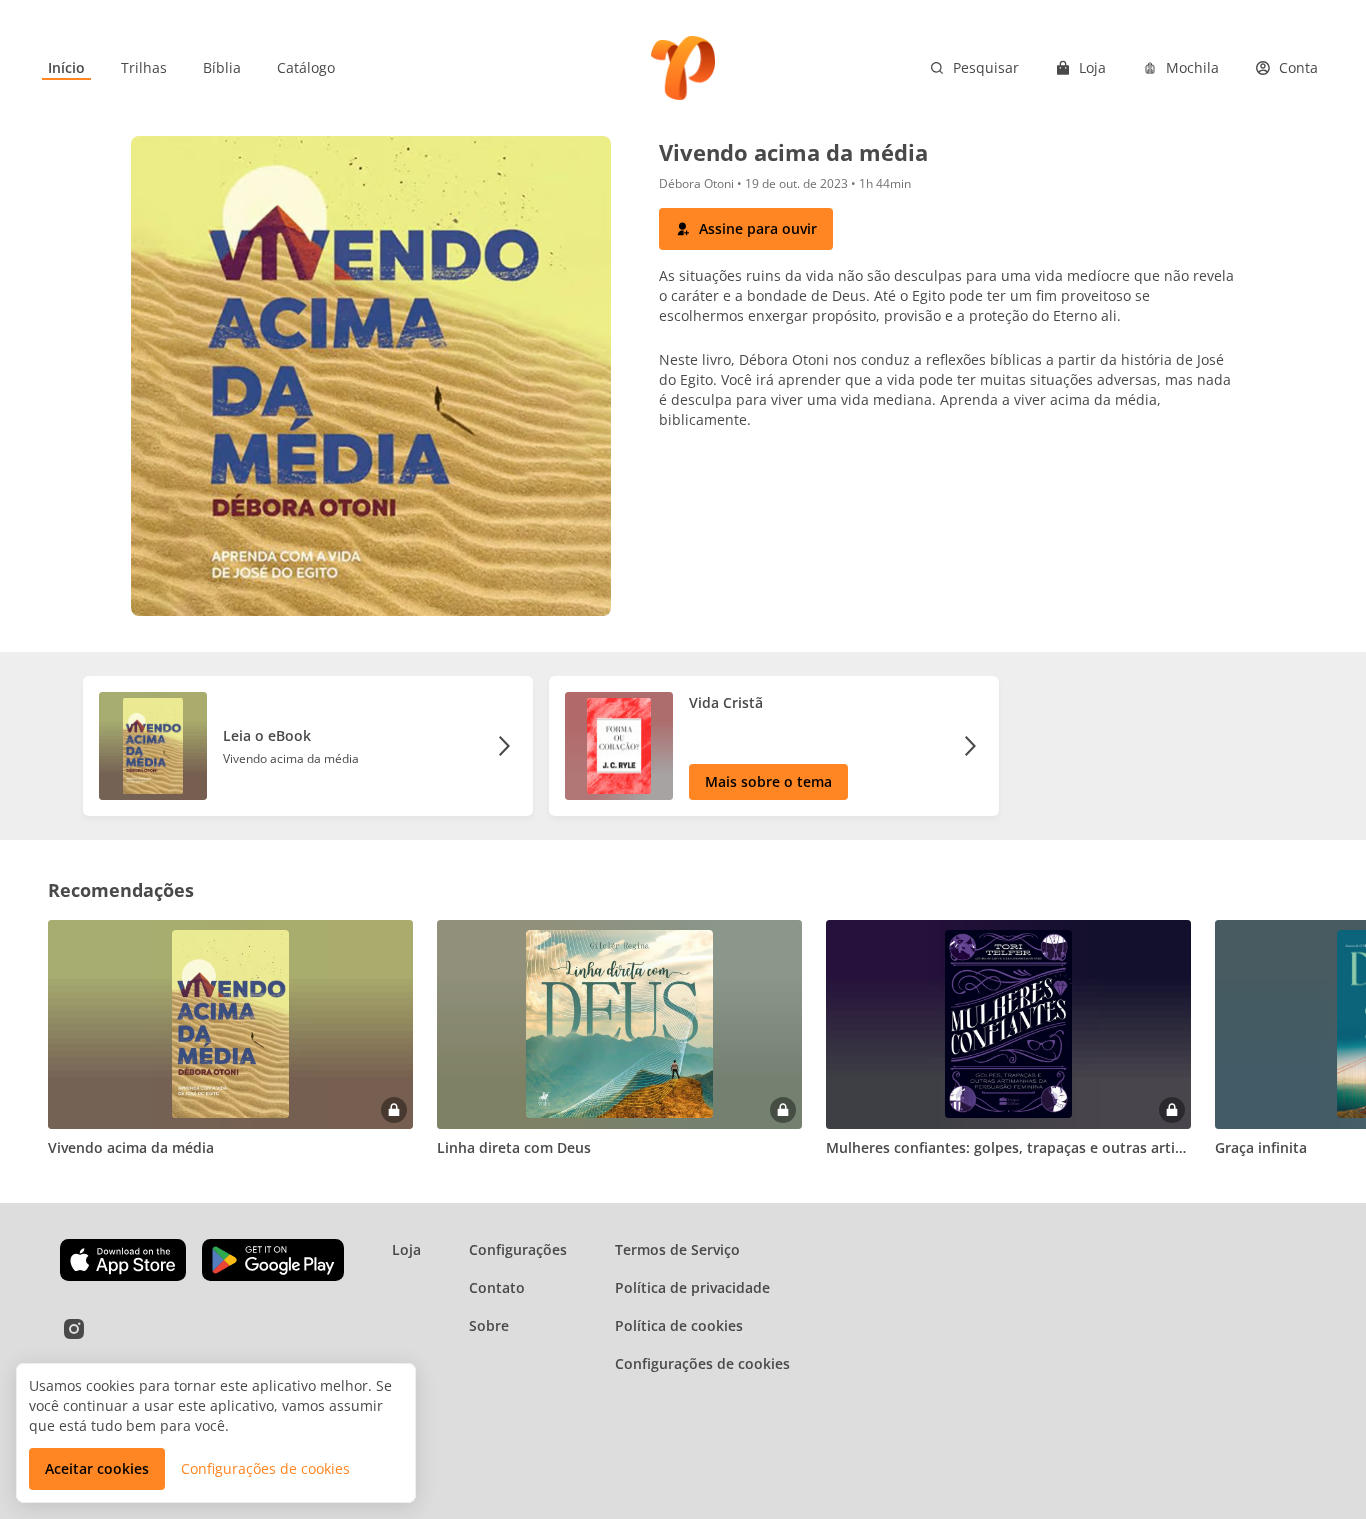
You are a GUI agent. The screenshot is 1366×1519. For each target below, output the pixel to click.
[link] (66, 68)
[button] (746, 229)
